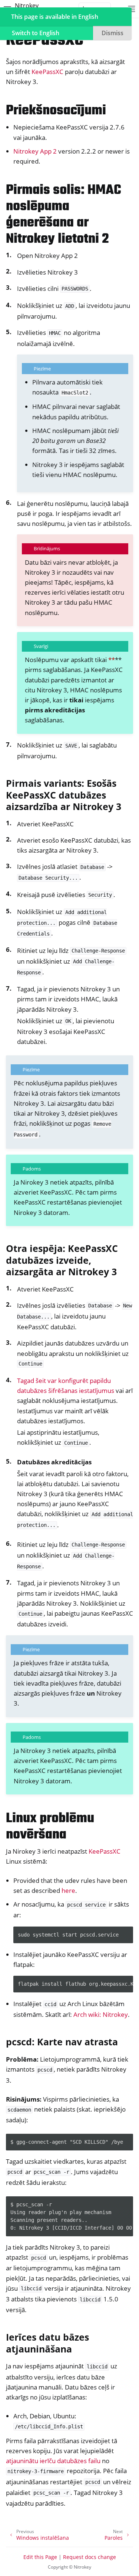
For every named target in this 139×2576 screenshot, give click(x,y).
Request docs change (90, 2557)
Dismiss (112, 33)
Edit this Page (40, 2557)
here (68, 1890)
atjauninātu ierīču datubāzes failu (53, 2461)
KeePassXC (47, 72)
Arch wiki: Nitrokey (101, 2014)
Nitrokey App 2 (35, 151)
